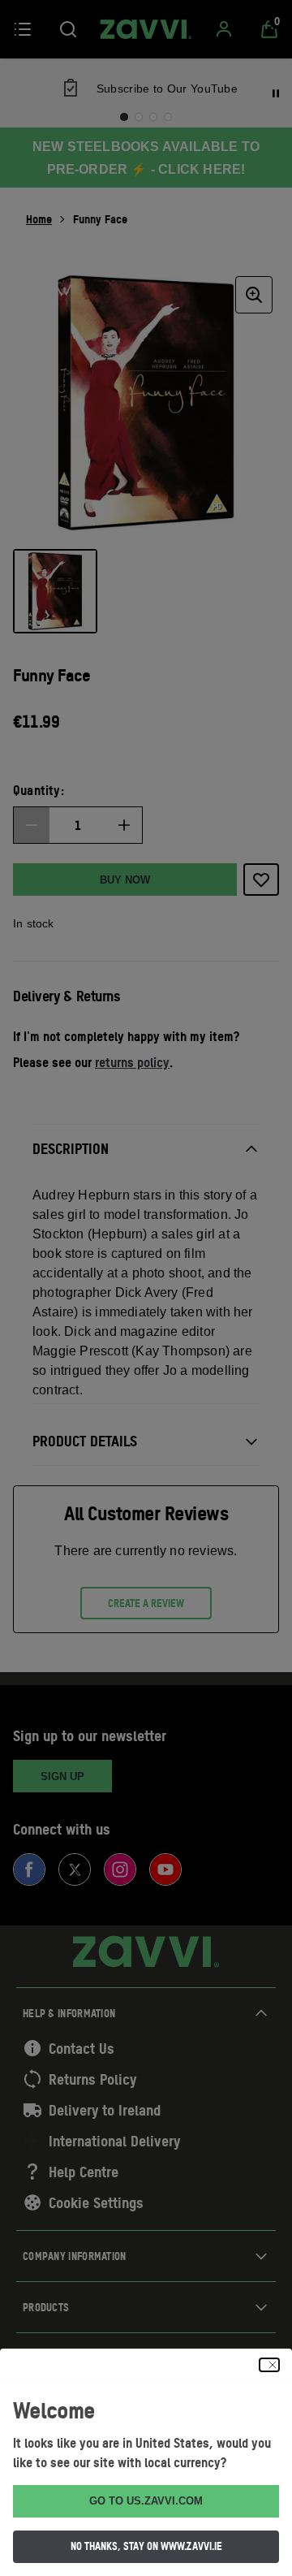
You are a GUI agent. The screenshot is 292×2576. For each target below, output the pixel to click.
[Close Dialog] (269, 2365)
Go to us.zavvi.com (146, 2501)
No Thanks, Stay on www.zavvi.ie (146, 2546)
